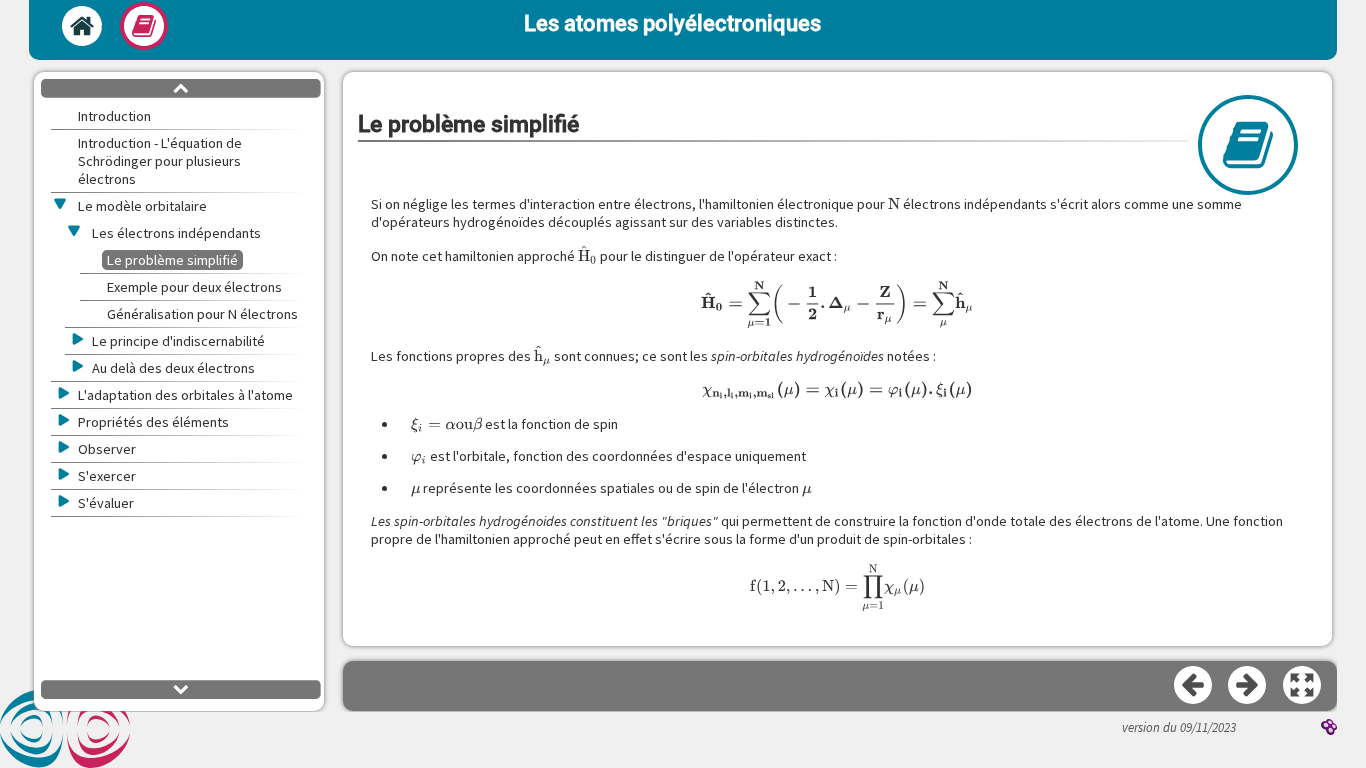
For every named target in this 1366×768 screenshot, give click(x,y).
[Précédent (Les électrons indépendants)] (1194, 686)
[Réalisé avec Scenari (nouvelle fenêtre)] (1329, 729)
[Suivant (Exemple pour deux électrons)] (1248, 686)
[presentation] (894, 204)
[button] (1303, 686)
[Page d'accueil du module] (82, 26)
